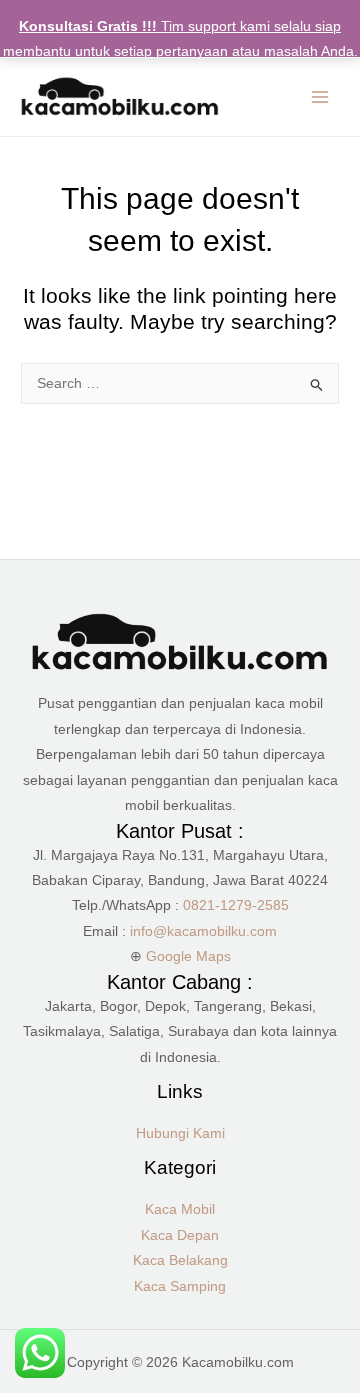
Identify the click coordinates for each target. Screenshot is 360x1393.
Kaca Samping (180, 1286)
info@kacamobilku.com (203, 931)
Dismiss (180, 76)
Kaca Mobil (180, 1209)
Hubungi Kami (180, 1133)
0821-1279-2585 (236, 905)
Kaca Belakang (180, 1260)
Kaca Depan (180, 1235)
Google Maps (188, 956)
